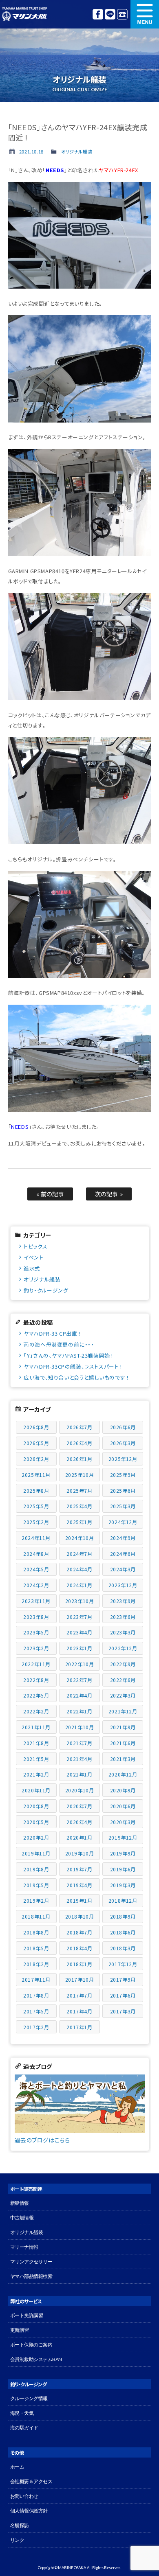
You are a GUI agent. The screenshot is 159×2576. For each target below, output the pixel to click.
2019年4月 (79, 1885)
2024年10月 (80, 1538)
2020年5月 (36, 1822)
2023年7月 (79, 1617)
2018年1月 (79, 1964)
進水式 (32, 1268)
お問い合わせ (24, 2496)
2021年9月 (123, 1727)
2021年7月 (79, 1743)
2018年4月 (79, 1948)
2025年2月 (36, 1522)
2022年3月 (123, 1695)
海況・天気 (22, 2413)
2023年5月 (36, 1632)
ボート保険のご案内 (31, 2345)
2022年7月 (79, 1680)
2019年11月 (36, 1853)
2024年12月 (123, 1522)
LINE (110, 14)
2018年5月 (36, 1948)
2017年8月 (36, 1995)
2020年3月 (123, 1822)
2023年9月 (123, 1601)
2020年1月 (79, 1837)
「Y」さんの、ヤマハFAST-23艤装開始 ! (68, 1355)
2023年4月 (79, 1632)
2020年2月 (36, 1837)
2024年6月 (123, 1554)
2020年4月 (79, 1822)
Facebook (98, 14)
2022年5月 (36, 1695)
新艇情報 (20, 2203)
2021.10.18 (31, 151)
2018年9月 (123, 1916)
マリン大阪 (24, 14)
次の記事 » (109, 1194)
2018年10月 (80, 1916)
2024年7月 (79, 1554)
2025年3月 (123, 1506)
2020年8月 (36, 1806)
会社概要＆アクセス (31, 2481)
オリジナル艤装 (77, 151)
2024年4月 (79, 1569)
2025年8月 (36, 1491)
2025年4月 (79, 1506)
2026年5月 (36, 1443)
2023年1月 (79, 1648)
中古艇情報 (22, 2218)
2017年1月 (79, 2027)
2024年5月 (36, 1569)
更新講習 (20, 2330)
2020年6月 (123, 1806)
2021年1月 (79, 1774)
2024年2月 (36, 1585)
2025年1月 (79, 1522)
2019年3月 (123, 1885)
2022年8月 (36, 1680)
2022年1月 (79, 1711)
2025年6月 (123, 1491)
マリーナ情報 (24, 2247)
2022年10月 (80, 1664)
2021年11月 (36, 1727)
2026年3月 (123, 1443)
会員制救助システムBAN (36, 2359)
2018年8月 (36, 1932)
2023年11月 (36, 1601)
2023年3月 (123, 1632)
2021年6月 (123, 1743)
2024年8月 (36, 1554)
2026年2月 (36, 1459)
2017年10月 (80, 1979)
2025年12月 (123, 1459)
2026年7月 (79, 1427)
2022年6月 (123, 1680)
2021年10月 (80, 1727)
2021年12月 (123, 1711)
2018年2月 (36, 1964)
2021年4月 (79, 1759)
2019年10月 (80, 1853)
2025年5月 (36, 1506)
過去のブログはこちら (42, 2140)
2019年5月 (36, 1885)
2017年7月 (79, 1995)
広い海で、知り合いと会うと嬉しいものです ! (76, 1377)
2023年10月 (80, 1601)
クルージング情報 (29, 2398)
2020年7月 (79, 1806)
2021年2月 (36, 1774)
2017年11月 (36, 1979)
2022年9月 (123, 1664)
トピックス (35, 1246)
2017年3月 (123, 2011)
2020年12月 (123, 1774)
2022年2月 (36, 1711)
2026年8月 (36, 1427)
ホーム (17, 2467)
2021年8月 (36, 1743)
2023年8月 (36, 1617)
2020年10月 (80, 1790)
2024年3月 (123, 1569)
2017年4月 (79, 2011)
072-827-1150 (122, 14)
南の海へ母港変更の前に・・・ (59, 1344)
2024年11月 (36, 1538)
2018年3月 (123, 1948)
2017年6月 (123, 1995)
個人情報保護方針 (29, 2511)
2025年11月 (36, 1475)
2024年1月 (79, 1585)
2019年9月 (123, 1853)
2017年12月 (123, 1964)
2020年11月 (36, 1790)
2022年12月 (123, 1648)
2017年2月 (36, 2027)
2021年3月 (123, 1759)
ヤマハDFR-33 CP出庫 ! (52, 1333)
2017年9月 (123, 1979)
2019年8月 (36, 1869)
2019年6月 (123, 1869)
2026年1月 (79, 1459)
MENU (145, 14)
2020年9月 (123, 1790)
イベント (33, 1257)
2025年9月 (123, 1475)
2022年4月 (79, 1695)
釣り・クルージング (46, 1290)
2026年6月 (123, 1427)
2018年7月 (79, 1932)
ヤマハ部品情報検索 (31, 2276)
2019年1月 (79, 1900)
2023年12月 (123, 1585)
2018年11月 (36, 1916)
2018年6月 (123, 1932)
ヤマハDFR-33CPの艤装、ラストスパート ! (73, 1366)
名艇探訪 (20, 2525)
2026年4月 (79, 1443)
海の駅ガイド (24, 2428)
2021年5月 (36, 1759)
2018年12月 (123, 1900)
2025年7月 (79, 1491)
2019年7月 (79, 1869)
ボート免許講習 (27, 2315)
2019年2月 (36, 1900)
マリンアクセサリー (31, 2262)
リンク (17, 2540)
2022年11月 (36, 1664)
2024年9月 (123, 1538)
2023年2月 (36, 1648)
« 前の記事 (50, 1194)
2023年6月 (123, 1617)
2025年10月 (80, 1475)
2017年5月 (36, 2011)
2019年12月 (123, 1837)
